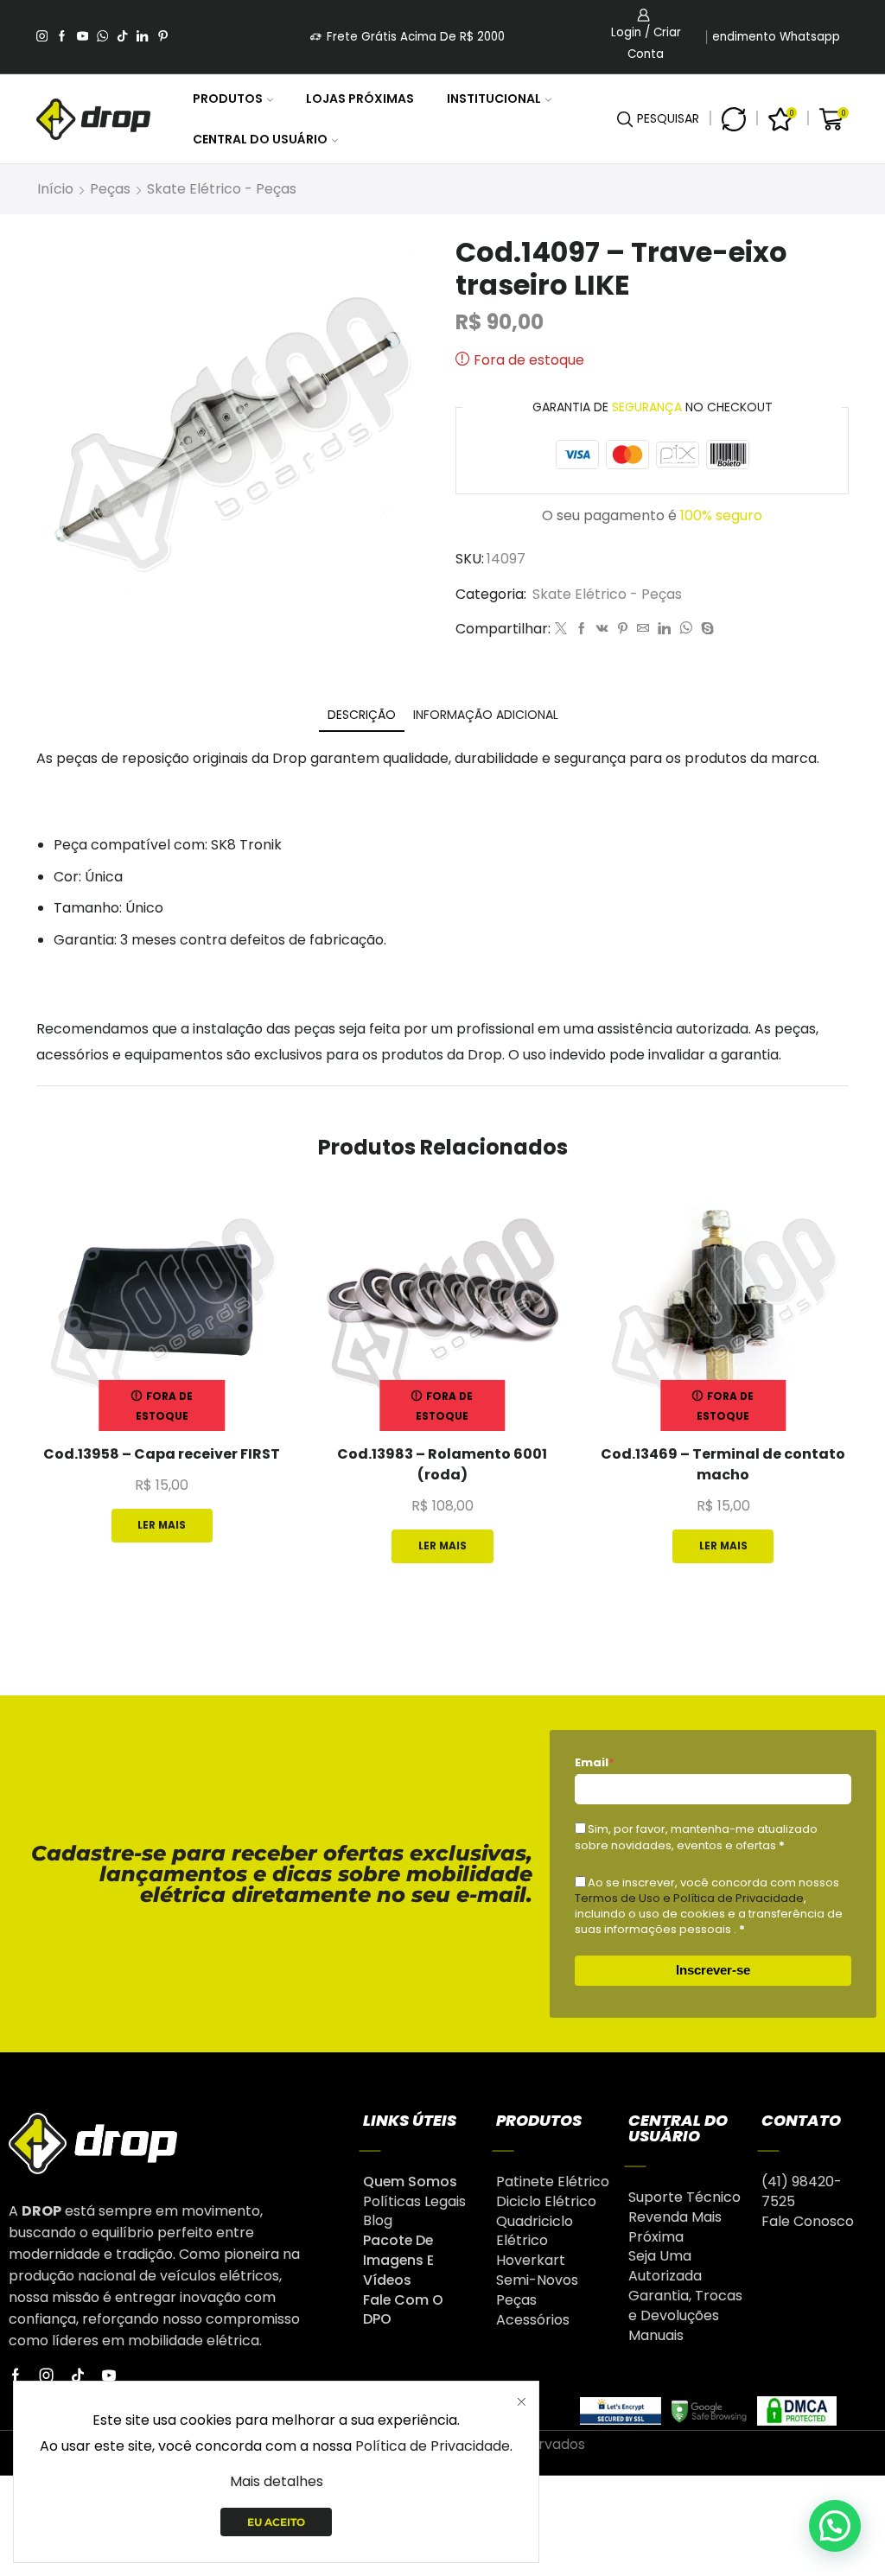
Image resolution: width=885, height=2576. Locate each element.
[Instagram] (42, 37)
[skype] (705, 629)
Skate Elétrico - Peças (222, 189)
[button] (835, 2526)
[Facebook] (62, 37)
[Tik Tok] (122, 37)
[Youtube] (83, 37)
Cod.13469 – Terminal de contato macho (723, 1464)
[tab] (362, 715)
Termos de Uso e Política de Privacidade (689, 1898)
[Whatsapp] (102, 37)
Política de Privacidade (433, 2446)
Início (55, 189)
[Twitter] (561, 629)
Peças (110, 189)
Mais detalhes (277, 2481)
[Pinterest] (163, 37)
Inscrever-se (713, 1970)
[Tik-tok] (78, 2376)
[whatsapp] (686, 629)
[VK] (602, 629)
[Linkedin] (142, 37)
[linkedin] (664, 629)
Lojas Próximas (360, 99)
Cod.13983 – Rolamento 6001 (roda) (442, 1464)
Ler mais (162, 1525)
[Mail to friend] (643, 629)
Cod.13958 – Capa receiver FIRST (162, 1454)
